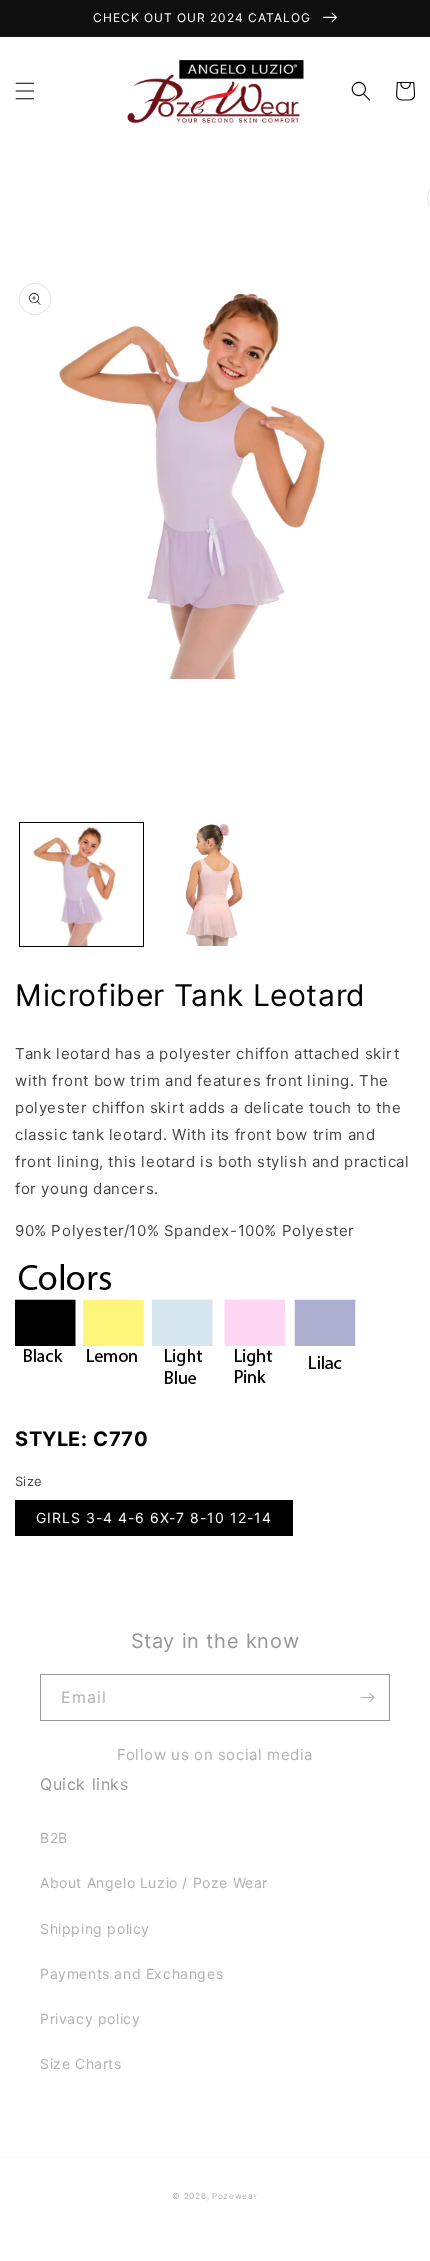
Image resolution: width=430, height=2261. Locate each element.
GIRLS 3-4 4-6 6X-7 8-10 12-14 (154, 1517)
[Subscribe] (367, 1697)
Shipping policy (95, 1928)
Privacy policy (90, 2018)
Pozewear (235, 2196)
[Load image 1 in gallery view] (81, 884)
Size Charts (81, 2063)
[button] (25, 91)
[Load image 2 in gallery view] (214, 884)
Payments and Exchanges (131, 1973)
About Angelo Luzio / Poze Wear (154, 1882)
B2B (54, 1837)
